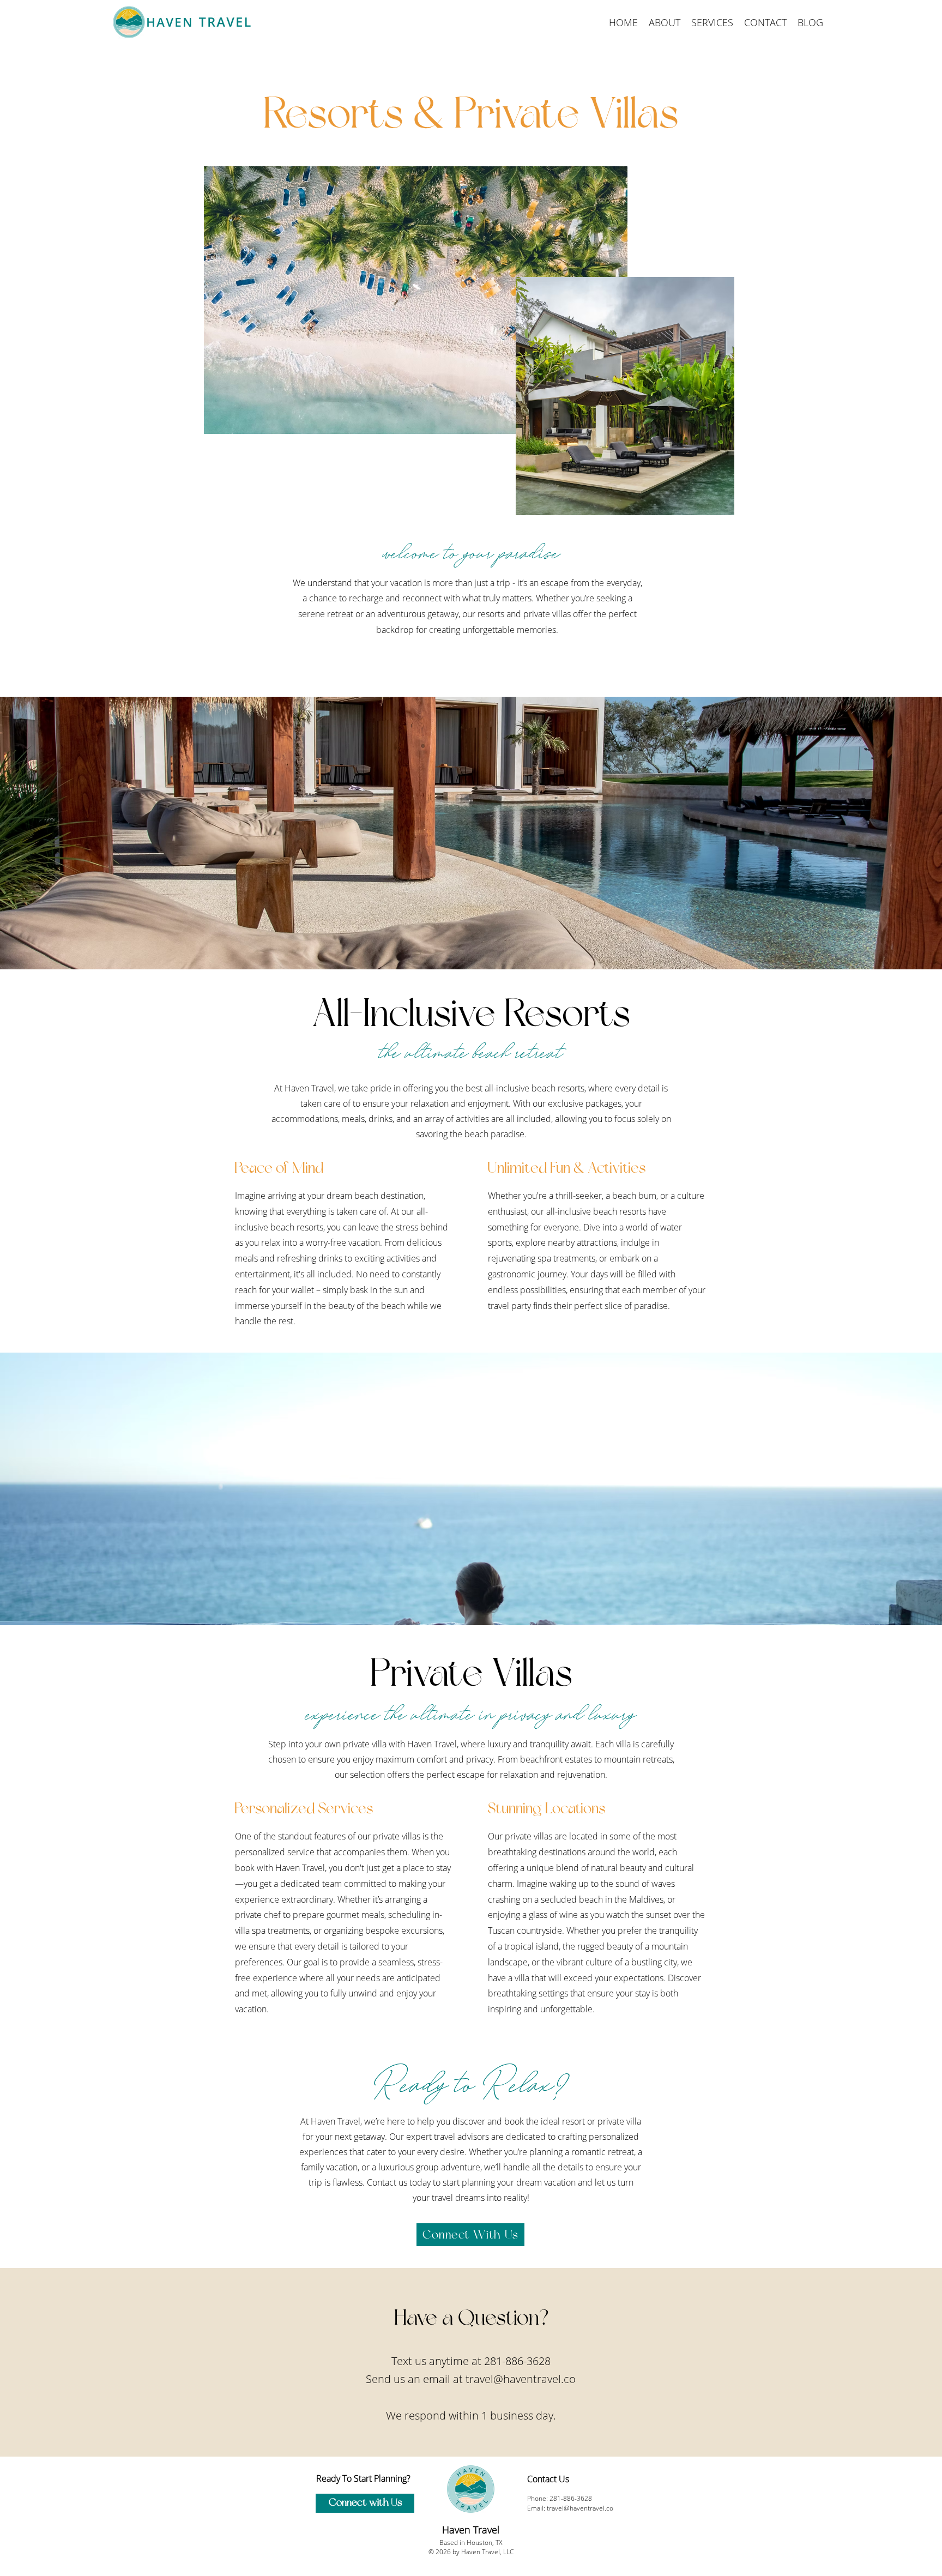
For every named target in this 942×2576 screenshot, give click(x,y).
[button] (712, 22)
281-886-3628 (517, 2361)
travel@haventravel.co (521, 2379)
